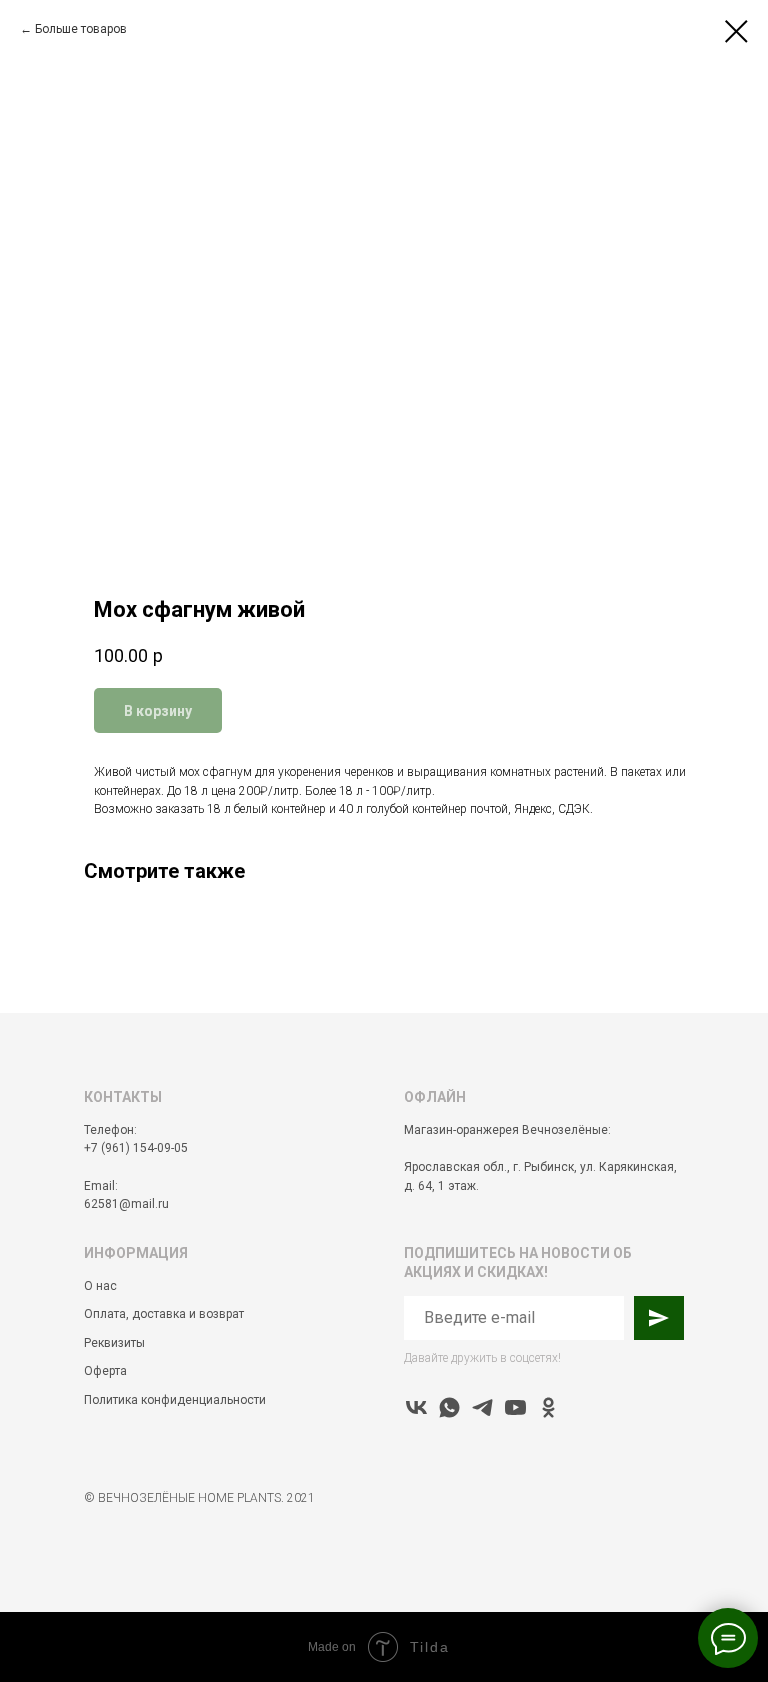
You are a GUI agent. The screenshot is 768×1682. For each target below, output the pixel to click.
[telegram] (482, 1407)
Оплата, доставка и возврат (164, 1314)
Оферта (105, 1371)
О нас (100, 1286)
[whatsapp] (449, 1407)
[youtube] (515, 1407)
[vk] (416, 1407)
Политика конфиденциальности (175, 1400)
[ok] (548, 1407)
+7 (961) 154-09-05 (136, 1148)
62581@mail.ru (126, 1204)
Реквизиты (114, 1343)
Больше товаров (81, 29)
